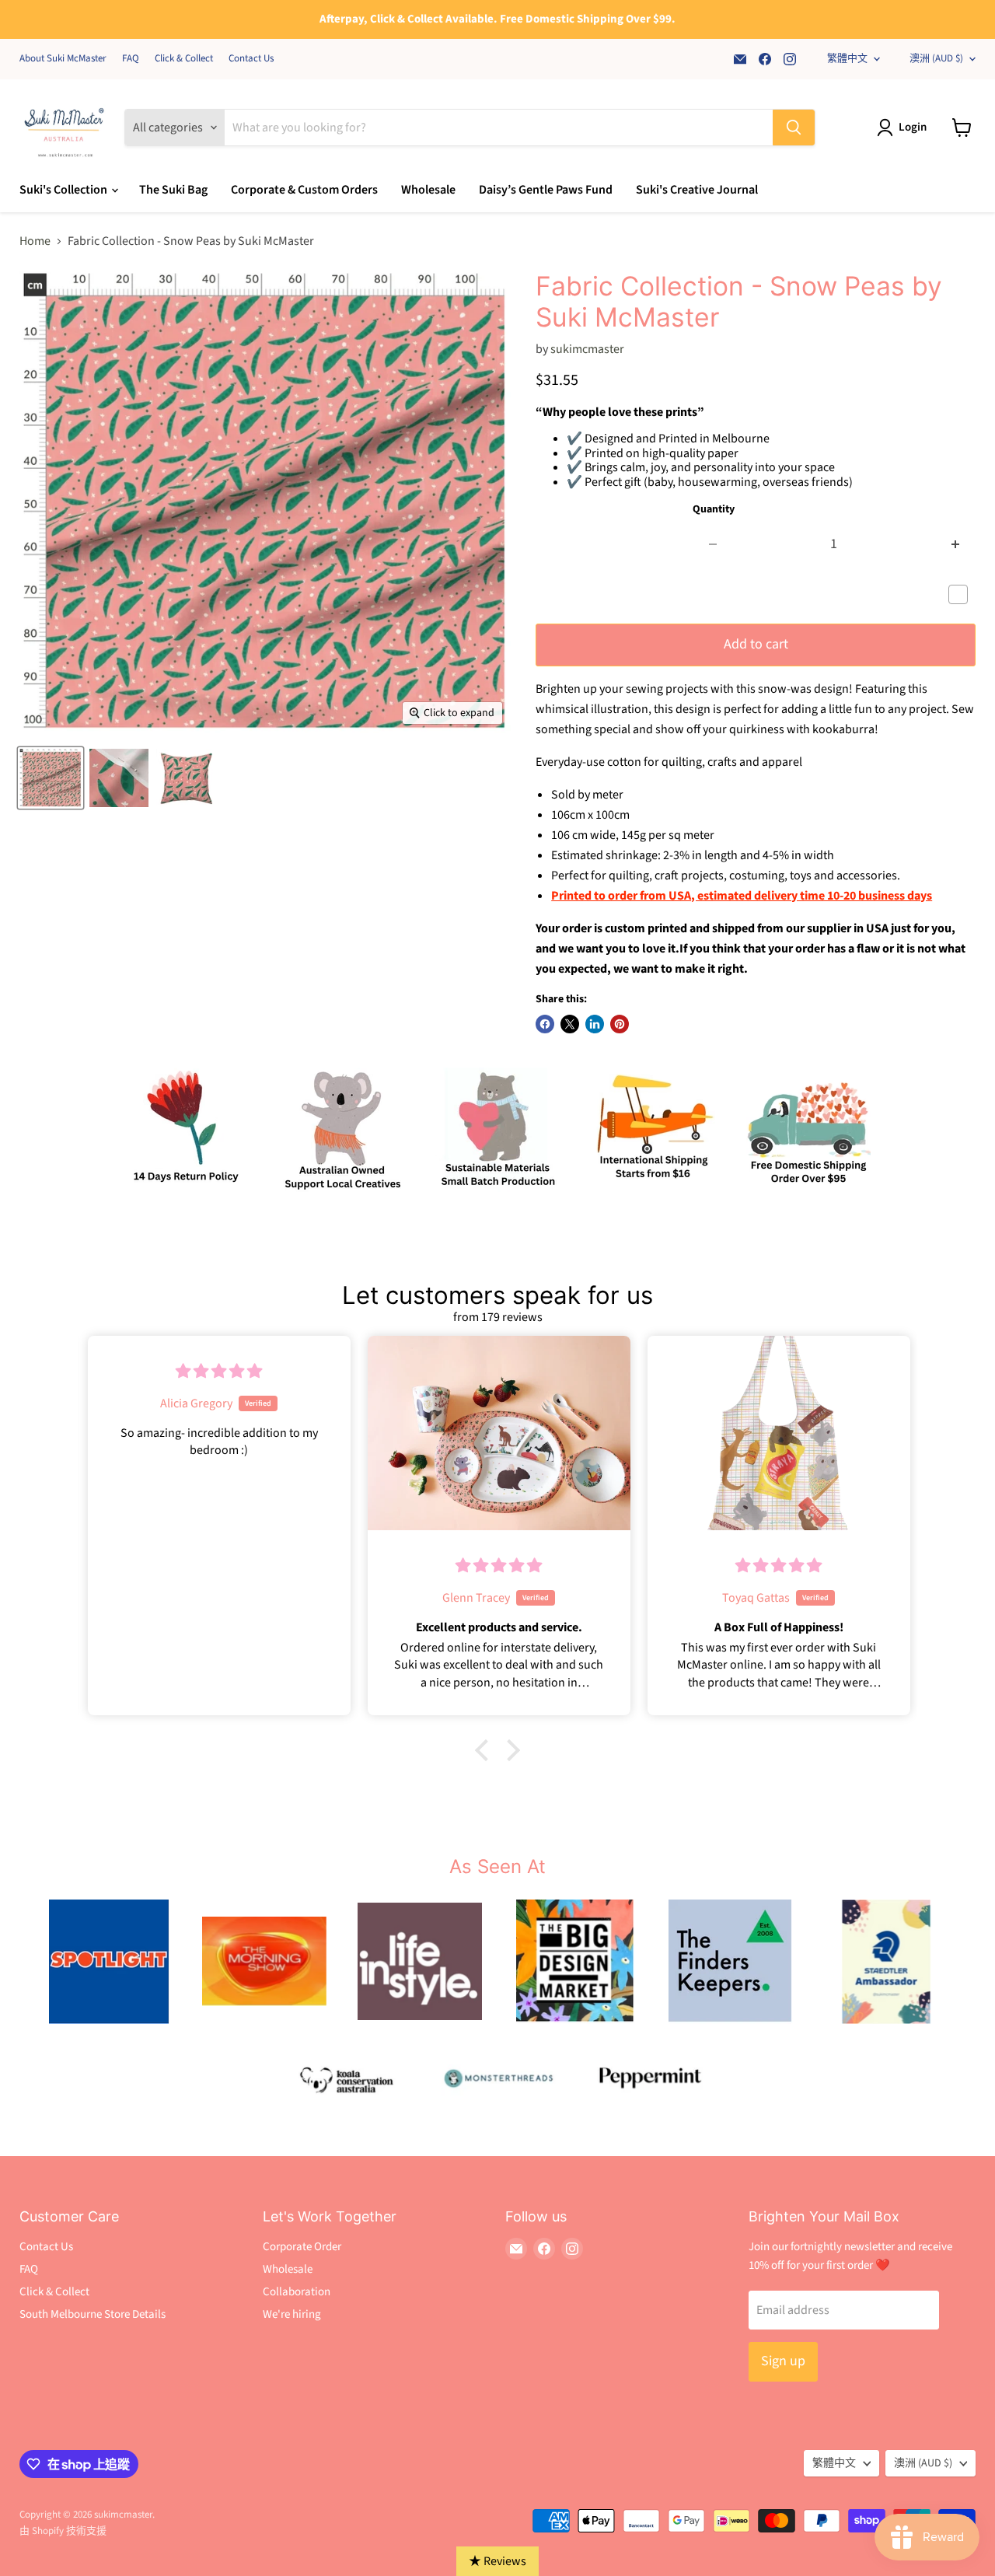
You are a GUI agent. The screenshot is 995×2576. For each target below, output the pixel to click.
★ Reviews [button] (497, 2561)
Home (35, 241)
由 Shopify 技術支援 (63, 2531)
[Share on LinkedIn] (595, 1024)
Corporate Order (302, 2247)
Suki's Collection (65, 190)
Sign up (783, 2361)
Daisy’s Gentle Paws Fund (546, 190)
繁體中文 (847, 58)
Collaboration (297, 2292)
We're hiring (292, 2314)
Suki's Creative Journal (697, 190)
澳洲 (936, 58)
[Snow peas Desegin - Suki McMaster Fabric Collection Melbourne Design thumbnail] (51, 778)
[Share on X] (570, 1024)
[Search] (794, 128)
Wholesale (428, 190)
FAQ (131, 59)
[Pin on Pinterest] (620, 1024)
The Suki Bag (173, 190)
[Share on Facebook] (545, 1024)
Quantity (714, 509)
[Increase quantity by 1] (956, 545)
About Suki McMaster (63, 59)
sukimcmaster (587, 349)
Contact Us (251, 59)
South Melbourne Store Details (93, 2314)
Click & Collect (184, 59)
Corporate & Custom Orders (304, 190)
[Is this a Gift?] (962, 595)
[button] (486, 1750)
